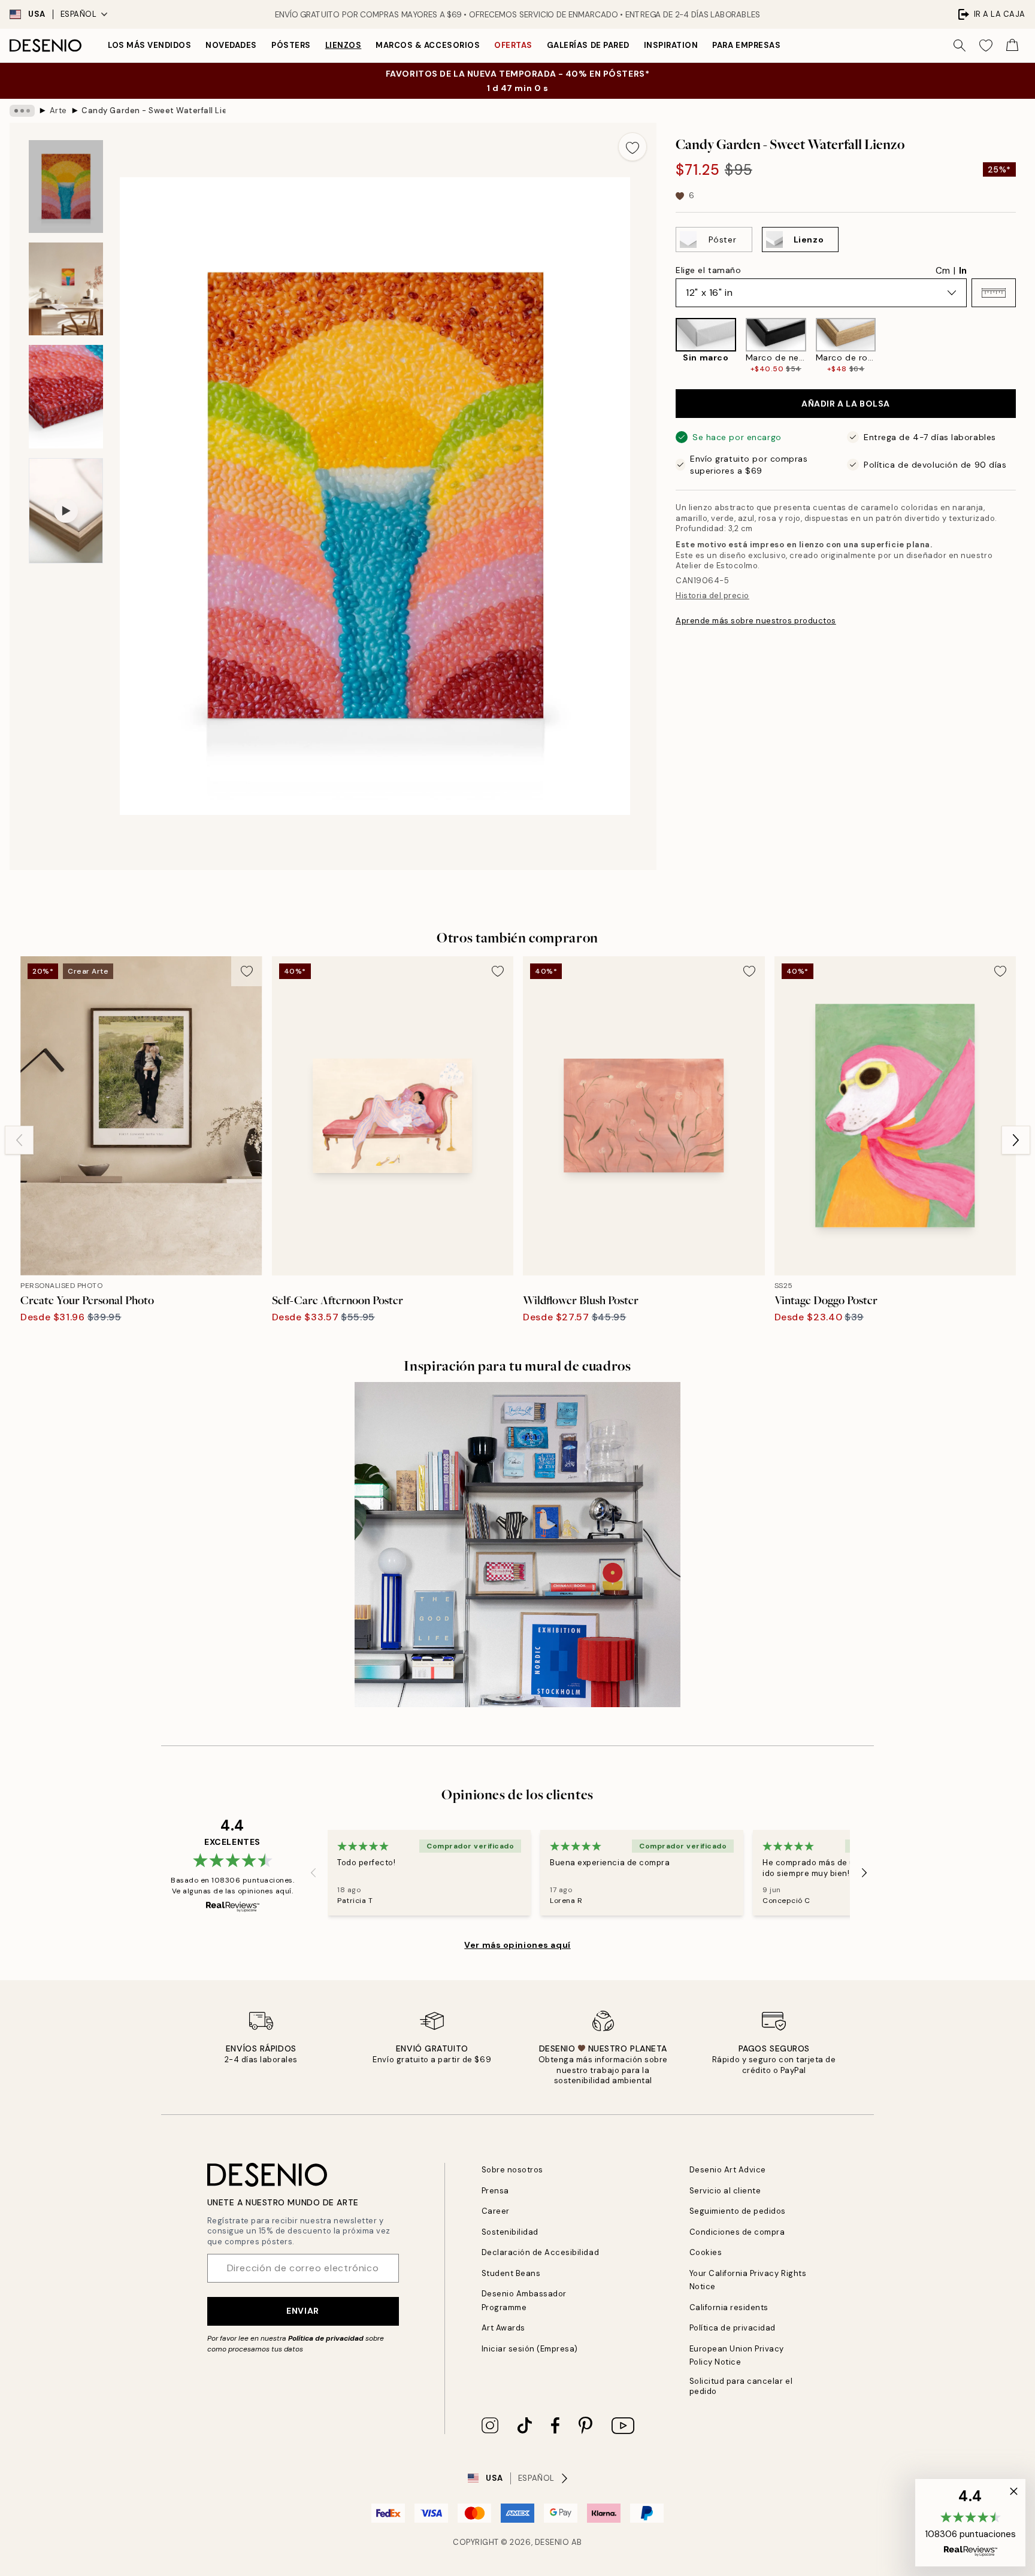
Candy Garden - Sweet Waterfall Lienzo (153, 110)
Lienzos (344, 45)
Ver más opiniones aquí (517, 1945)
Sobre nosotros (512, 2170)
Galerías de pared (588, 45)
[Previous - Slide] (666, 346)
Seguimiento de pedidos (738, 2211)
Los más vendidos (149, 45)
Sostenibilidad (510, 2232)
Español (79, 14)
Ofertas (513, 45)
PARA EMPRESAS (746, 45)
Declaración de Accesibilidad (541, 2252)
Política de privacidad (326, 2338)
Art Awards (503, 2328)
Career (496, 2211)
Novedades (231, 45)
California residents (729, 2307)
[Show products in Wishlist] (986, 46)
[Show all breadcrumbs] (22, 111)
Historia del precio (712, 595)
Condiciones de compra (737, 2232)
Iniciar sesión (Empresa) (530, 2349)
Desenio (552, 2542)
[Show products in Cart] (1012, 46)
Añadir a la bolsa (846, 404)
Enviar (302, 2311)
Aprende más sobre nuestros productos (756, 621)
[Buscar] (960, 46)
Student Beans (511, 2273)
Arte (58, 110)
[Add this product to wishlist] (632, 147)
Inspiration (671, 45)
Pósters (291, 45)
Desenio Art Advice (728, 2170)
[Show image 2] (66, 289)
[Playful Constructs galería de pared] (517, 1545)
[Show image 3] (66, 397)
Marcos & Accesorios (428, 45)
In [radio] (963, 271)
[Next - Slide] (1025, 346)
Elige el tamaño (708, 270)
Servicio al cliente (725, 2191)
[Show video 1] (66, 511)
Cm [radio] (943, 271)
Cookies (706, 2252)
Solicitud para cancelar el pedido (741, 2386)
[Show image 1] (66, 187)
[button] (994, 293)
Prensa (495, 2191)
